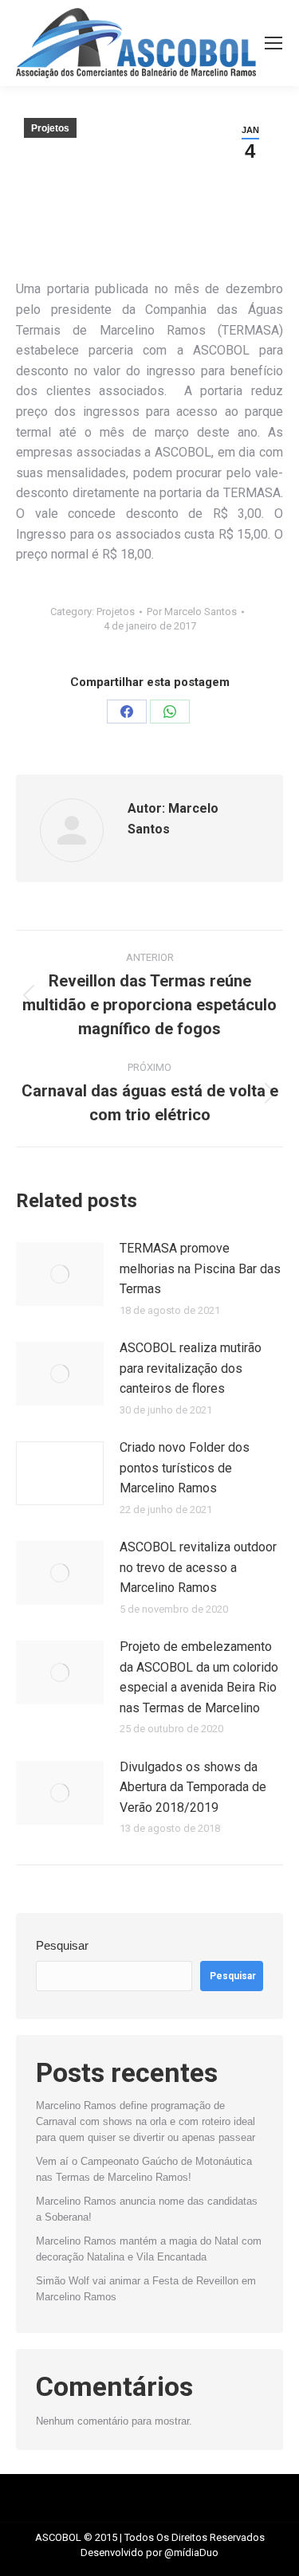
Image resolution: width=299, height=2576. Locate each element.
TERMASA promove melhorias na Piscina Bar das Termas (200, 1268)
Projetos (50, 128)
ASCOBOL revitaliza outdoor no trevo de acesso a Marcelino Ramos (198, 1567)
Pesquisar (62, 1945)
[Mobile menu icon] (273, 43)
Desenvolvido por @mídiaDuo (149, 2552)
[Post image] (60, 1274)
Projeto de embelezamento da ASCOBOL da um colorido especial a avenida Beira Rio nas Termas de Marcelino (199, 1677)
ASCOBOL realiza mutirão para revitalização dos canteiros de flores (191, 1368)
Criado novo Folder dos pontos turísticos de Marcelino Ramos (185, 1468)
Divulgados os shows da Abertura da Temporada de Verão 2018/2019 (193, 1787)
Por (192, 612)
